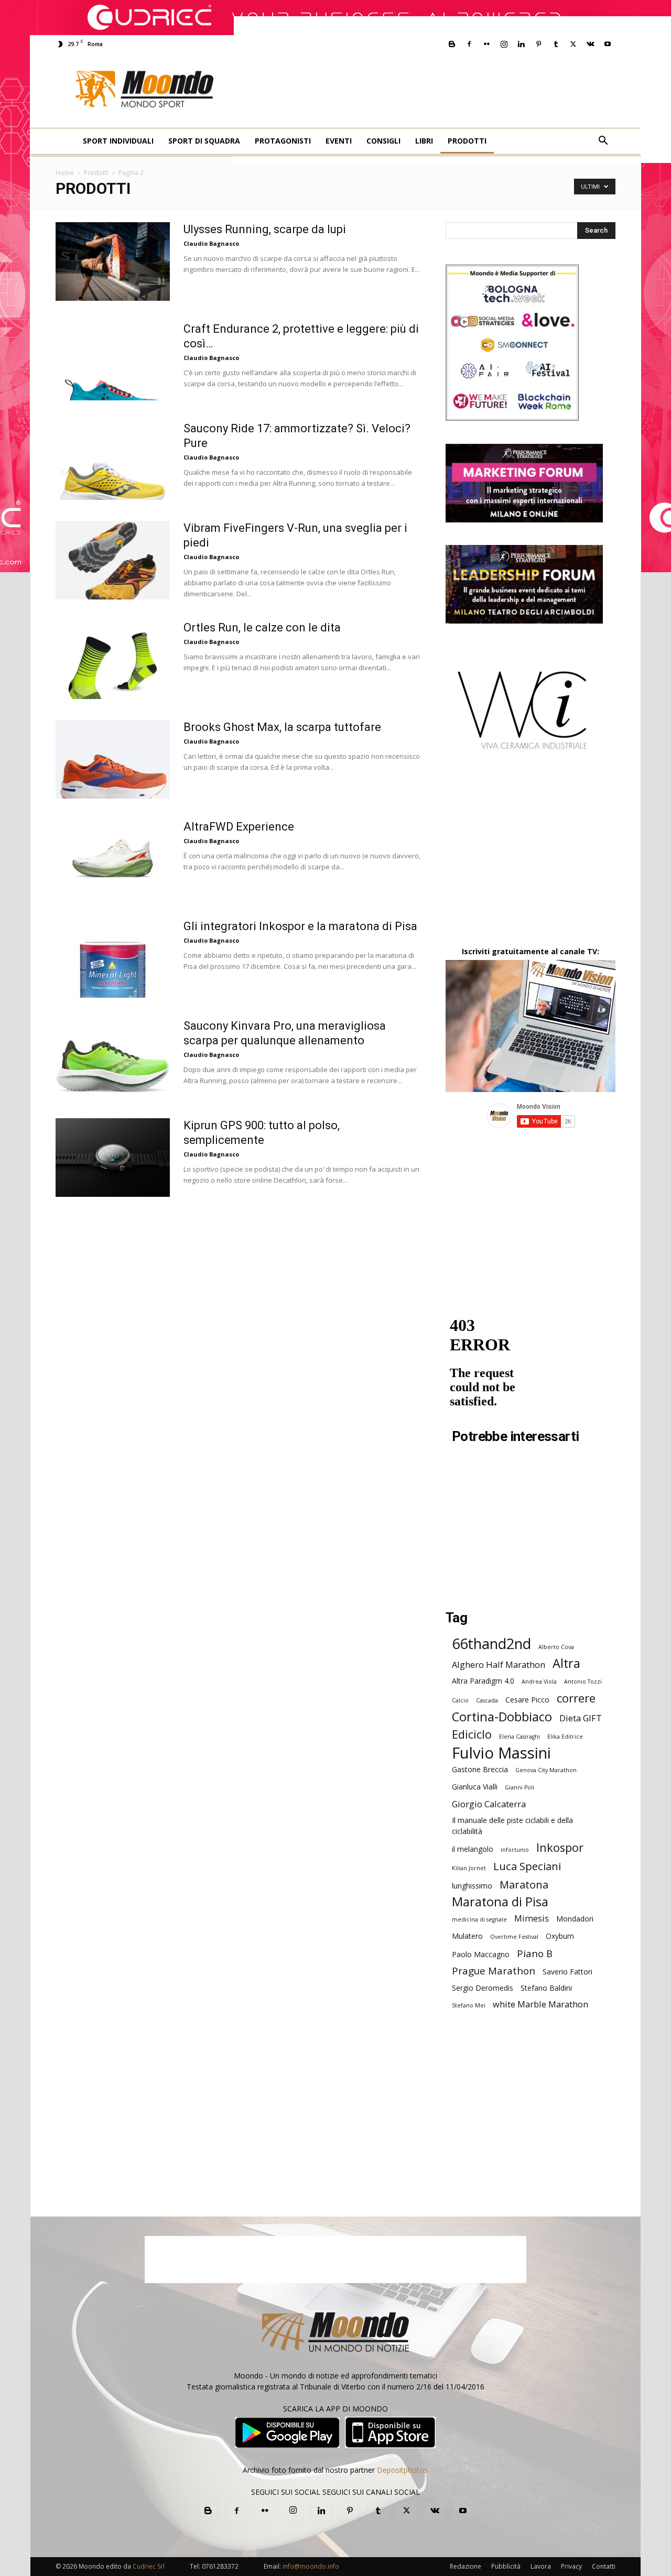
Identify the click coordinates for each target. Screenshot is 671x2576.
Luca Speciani (527, 1866)
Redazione (466, 2566)
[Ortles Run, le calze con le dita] (113, 660)
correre (576, 1698)
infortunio (515, 1850)
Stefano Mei (469, 2005)
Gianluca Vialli (475, 1787)
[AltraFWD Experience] (113, 859)
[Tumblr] (556, 44)
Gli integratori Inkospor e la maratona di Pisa (300, 926)
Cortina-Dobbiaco (502, 1717)
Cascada (487, 1700)
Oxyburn (560, 1936)
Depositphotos (402, 2470)
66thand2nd (491, 1644)
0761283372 (220, 2566)
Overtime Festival (514, 1937)
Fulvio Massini (501, 1753)
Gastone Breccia (480, 1769)
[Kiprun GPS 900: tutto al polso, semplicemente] (113, 1158)
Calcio (460, 1700)
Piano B (535, 1953)
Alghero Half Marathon (499, 1664)
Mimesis (532, 1918)
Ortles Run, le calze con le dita (262, 627)
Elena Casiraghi (520, 1737)
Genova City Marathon (546, 1770)
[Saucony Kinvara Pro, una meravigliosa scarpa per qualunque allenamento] (113, 1058)
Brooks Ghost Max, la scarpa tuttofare (282, 727)
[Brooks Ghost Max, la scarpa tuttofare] (113, 759)
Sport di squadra (204, 141)
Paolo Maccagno (481, 1954)
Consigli (383, 141)
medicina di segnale (479, 1919)
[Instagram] (504, 44)
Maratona (524, 1885)
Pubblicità (506, 2566)
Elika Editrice (565, 1737)
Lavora (541, 2566)
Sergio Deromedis (483, 1988)
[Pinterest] (538, 44)
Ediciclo (472, 1734)
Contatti (604, 2566)
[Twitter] (573, 44)
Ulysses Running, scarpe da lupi (265, 229)
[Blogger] (452, 44)
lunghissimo (472, 1886)
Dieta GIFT (581, 1718)
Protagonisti (283, 141)
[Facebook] (469, 44)
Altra (566, 1663)
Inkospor (560, 1847)
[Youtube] (608, 44)
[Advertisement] (452, 90)
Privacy (571, 2566)
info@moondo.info (311, 2566)
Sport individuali (118, 141)
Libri (424, 141)
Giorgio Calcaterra (489, 1804)
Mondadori (575, 1919)
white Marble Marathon (540, 2004)
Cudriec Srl (148, 2566)
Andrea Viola (539, 1682)
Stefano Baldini (546, 1988)
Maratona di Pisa (500, 1902)
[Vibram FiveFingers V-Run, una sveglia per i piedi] (113, 560)
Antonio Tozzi (583, 1682)
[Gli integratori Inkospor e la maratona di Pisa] (113, 958)
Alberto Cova (556, 1647)
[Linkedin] (521, 44)
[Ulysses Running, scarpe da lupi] (113, 261)
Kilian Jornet (469, 1868)
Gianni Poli (520, 1787)
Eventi (339, 141)
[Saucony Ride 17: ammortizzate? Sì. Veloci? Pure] (113, 461)
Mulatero (467, 1936)
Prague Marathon (494, 1971)
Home (65, 173)
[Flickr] (486, 44)
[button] (603, 142)
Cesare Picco (527, 1700)
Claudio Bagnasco (211, 243)
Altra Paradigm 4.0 (483, 1681)
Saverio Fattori (567, 1972)
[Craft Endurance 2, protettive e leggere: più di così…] (113, 361)
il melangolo (473, 1849)
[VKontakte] (590, 44)
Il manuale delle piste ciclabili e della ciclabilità (512, 1826)
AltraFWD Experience (239, 827)
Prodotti (467, 141)
